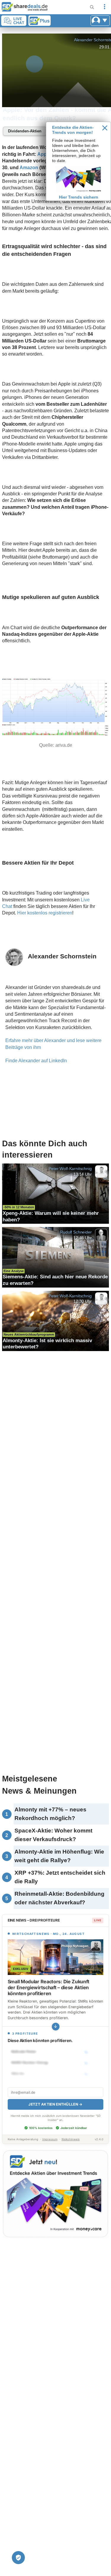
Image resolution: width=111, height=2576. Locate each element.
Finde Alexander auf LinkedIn (36, 1061)
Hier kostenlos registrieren (45, 913)
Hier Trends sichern (79, 197)
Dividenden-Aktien (25, 131)
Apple (44, 154)
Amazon (29, 168)
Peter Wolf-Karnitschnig (70, 1169)
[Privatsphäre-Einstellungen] (18, 2558)
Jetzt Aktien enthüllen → (55, 2104)
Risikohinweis (71, 2139)
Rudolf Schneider (76, 1232)
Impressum (50, 2139)
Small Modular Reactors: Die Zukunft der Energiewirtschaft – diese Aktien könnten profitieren (49, 1987)
